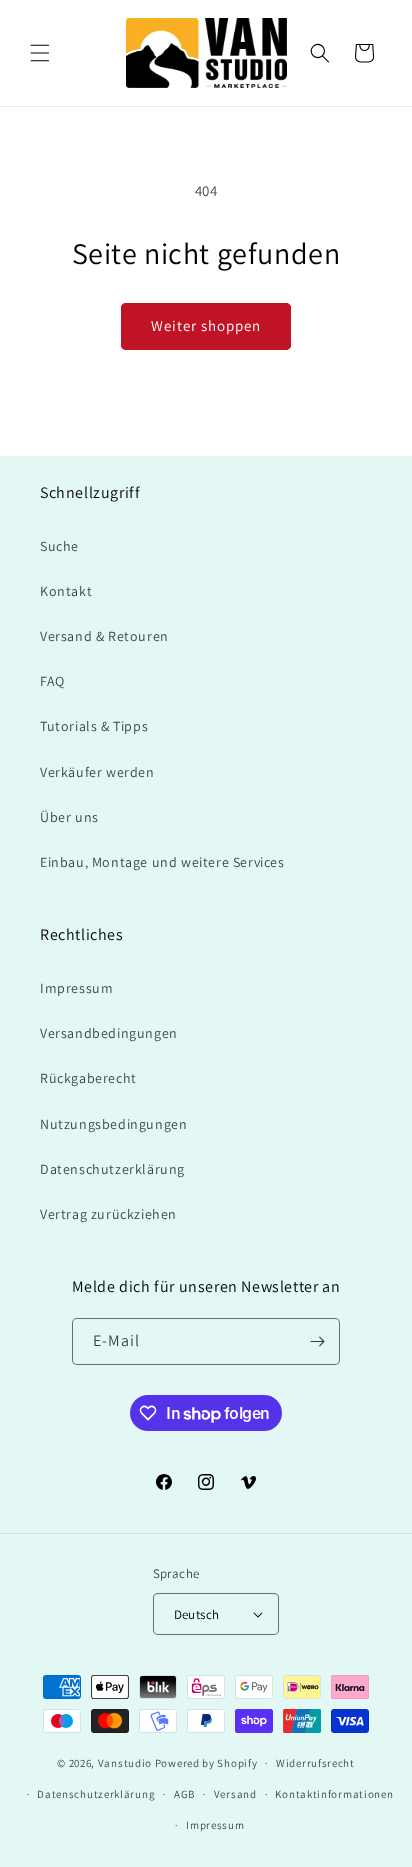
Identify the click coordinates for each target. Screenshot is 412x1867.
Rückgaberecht (88, 1078)
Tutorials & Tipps (94, 726)
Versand (235, 1794)
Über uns (69, 817)
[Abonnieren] (317, 1341)
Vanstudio (125, 1763)
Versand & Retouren (104, 636)
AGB (184, 1794)
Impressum (76, 988)
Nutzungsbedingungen (113, 1124)
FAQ (52, 681)
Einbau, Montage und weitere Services (162, 862)
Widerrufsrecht (315, 1763)
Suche (59, 546)
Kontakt (66, 591)
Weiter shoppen (206, 325)
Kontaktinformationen (334, 1794)
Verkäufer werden (97, 772)
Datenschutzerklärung (112, 1169)
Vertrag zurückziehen (108, 1214)
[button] (40, 53)
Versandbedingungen (109, 1033)
